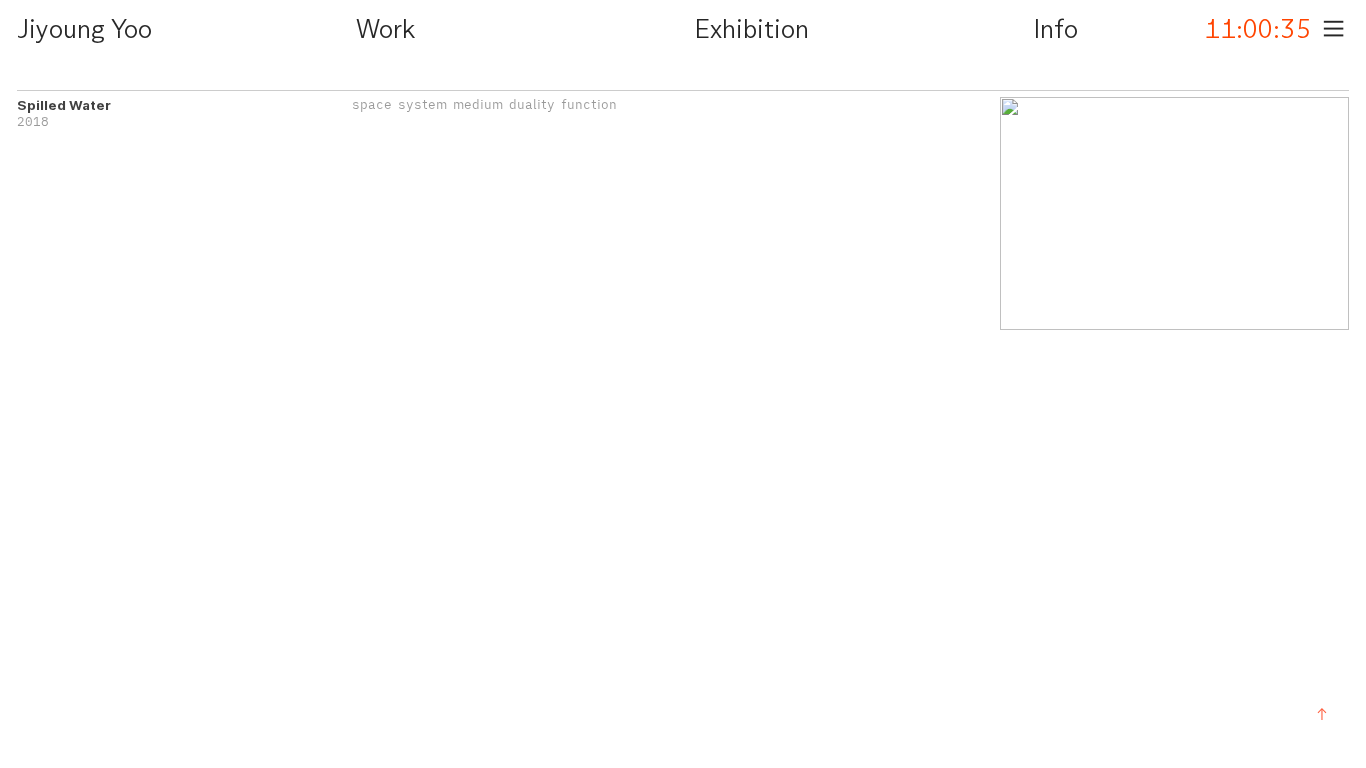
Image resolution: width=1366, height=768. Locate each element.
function (589, 104)
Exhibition (751, 31)
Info (1055, 31)
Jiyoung (61, 31)
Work (385, 31)
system (422, 104)
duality (532, 104)
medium (478, 104)
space (372, 104)
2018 (33, 121)
